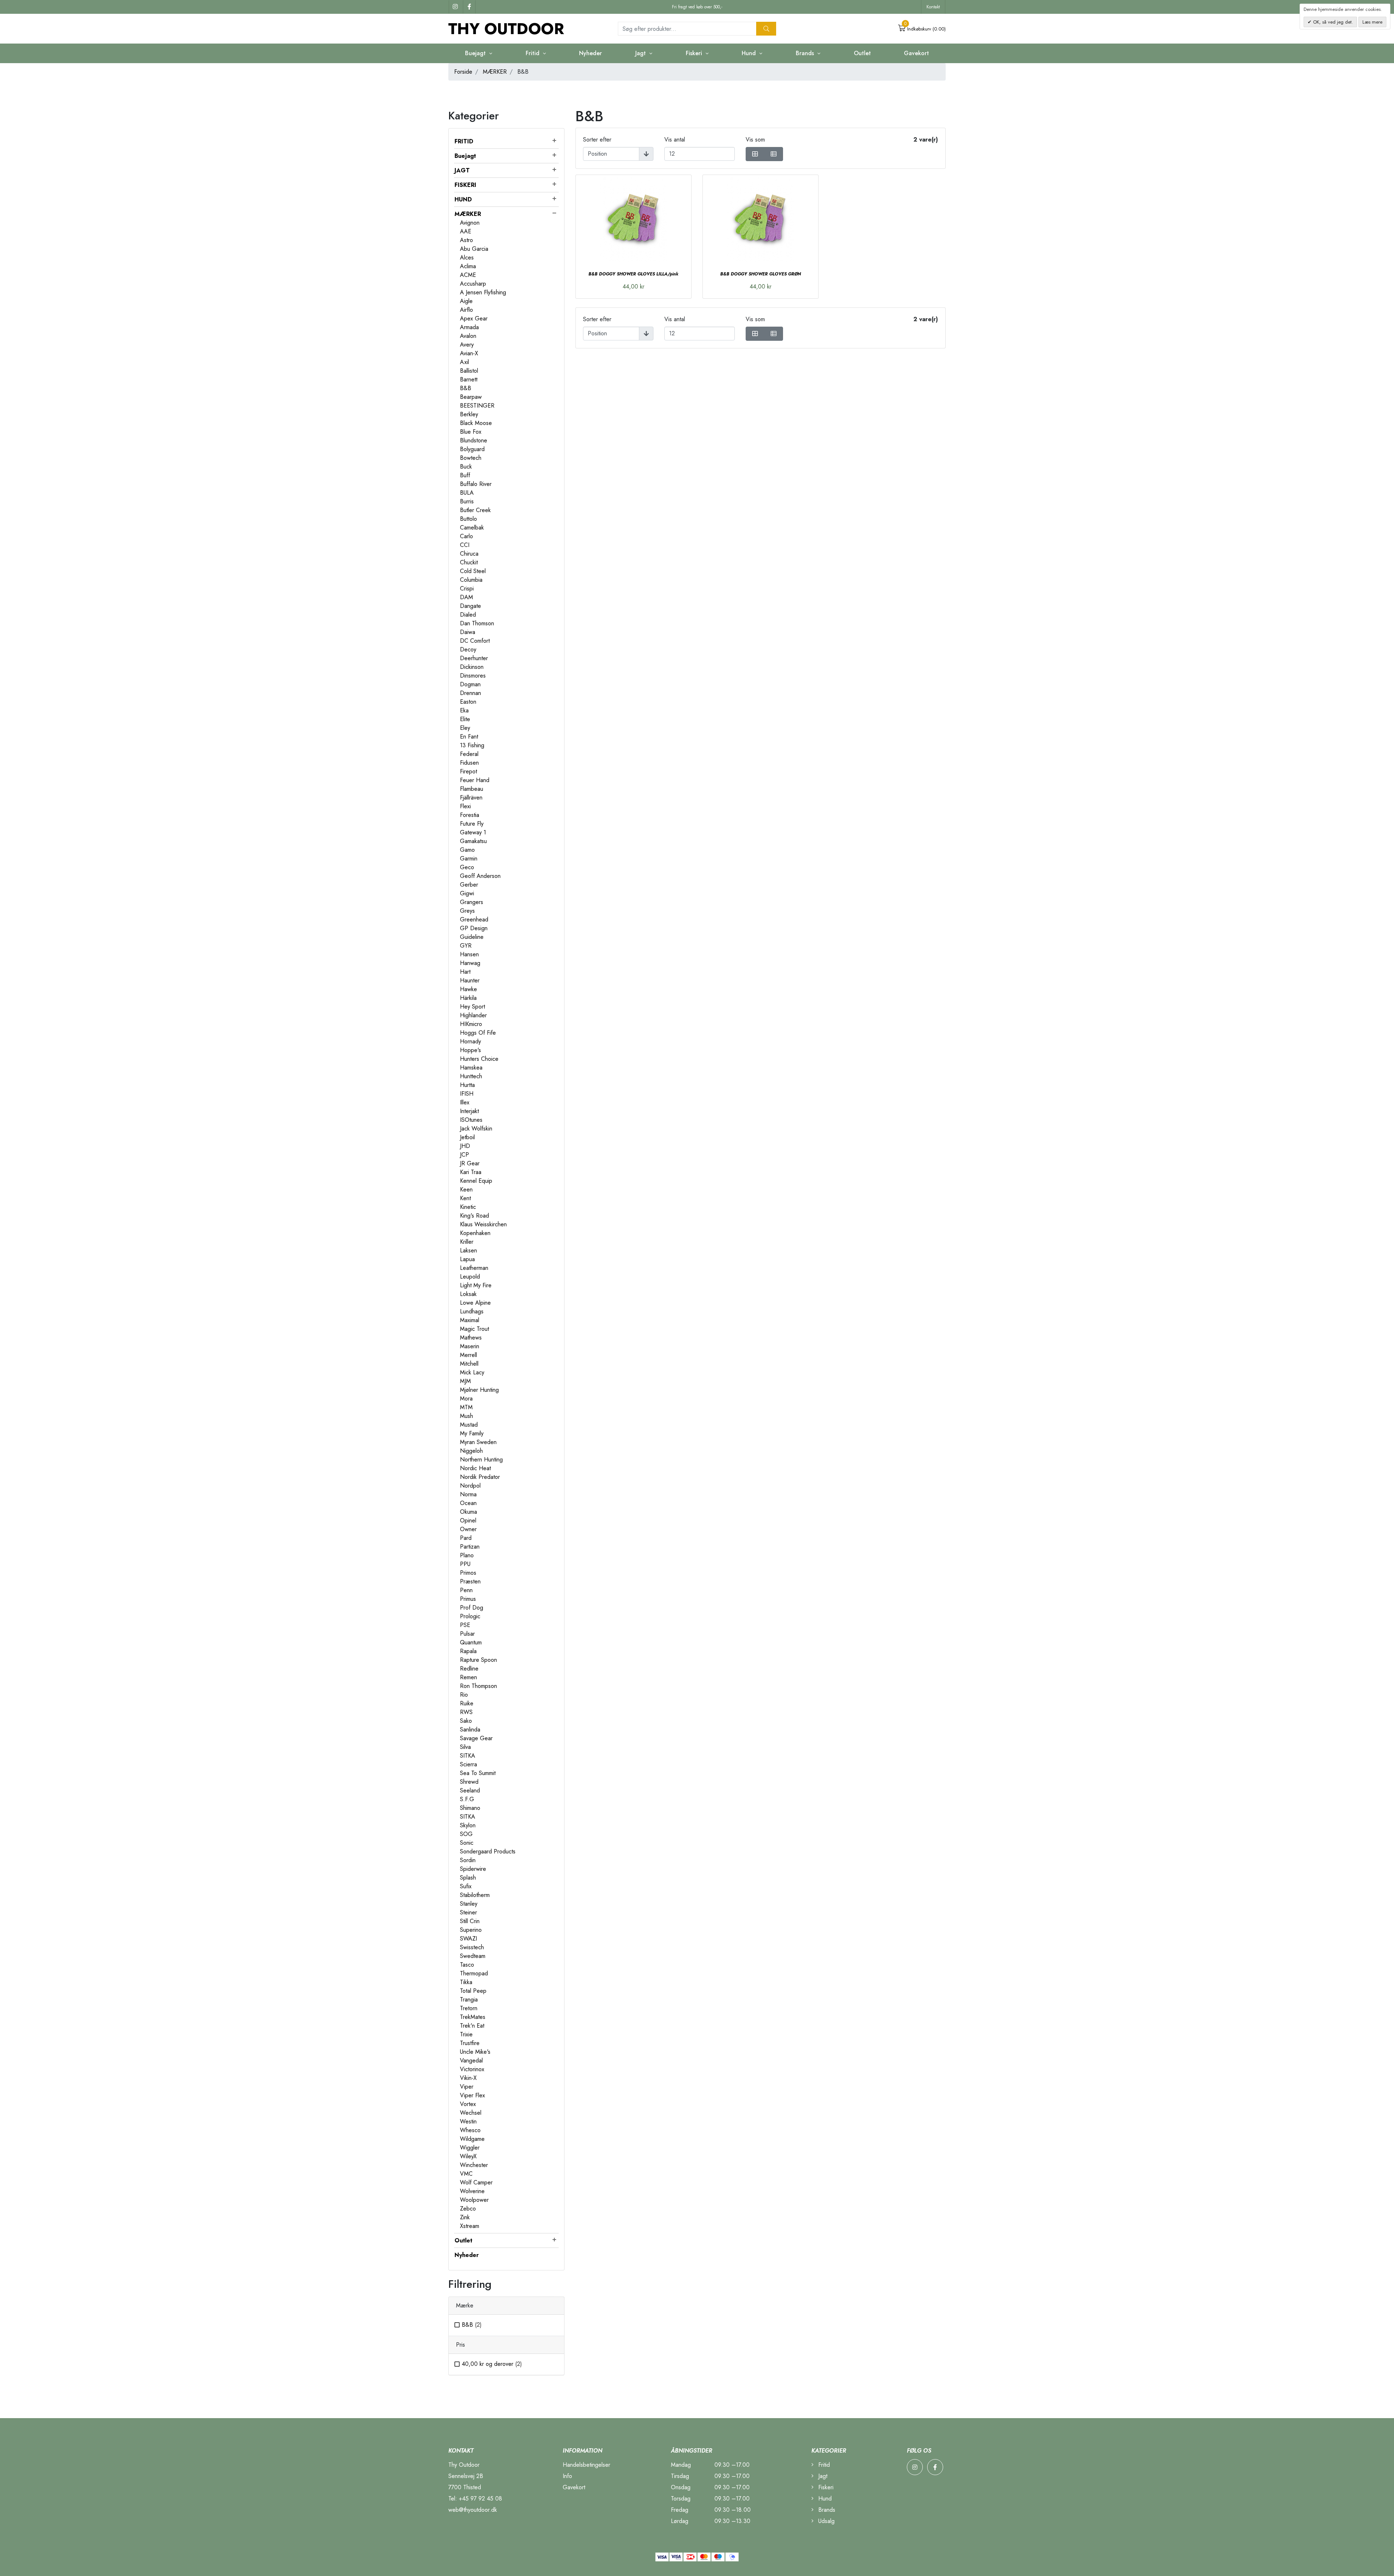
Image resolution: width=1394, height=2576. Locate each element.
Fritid (823, 2465)
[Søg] (766, 29)
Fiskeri (825, 2487)
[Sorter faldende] (646, 154)
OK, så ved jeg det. (1332, 22)
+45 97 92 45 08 (480, 2499)
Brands (826, 2510)
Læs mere (1372, 22)
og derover (492, 2364)
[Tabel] (755, 154)
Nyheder (590, 53)
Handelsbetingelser (586, 2465)
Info (567, 2476)
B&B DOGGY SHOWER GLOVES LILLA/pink (633, 274)
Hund (824, 2499)
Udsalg (826, 2521)
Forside (463, 72)
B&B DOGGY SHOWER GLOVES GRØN (761, 274)
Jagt (822, 2476)
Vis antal (675, 140)
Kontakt (933, 7)
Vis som (755, 140)
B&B (472, 2325)
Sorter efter (597, 140)
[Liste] (774, 154)
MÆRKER (495, 72)
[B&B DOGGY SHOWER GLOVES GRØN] (761, 218)
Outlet (862, 53)
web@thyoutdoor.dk (473, 2510)
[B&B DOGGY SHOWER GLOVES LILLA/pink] (633, 218)
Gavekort (916, 53)
